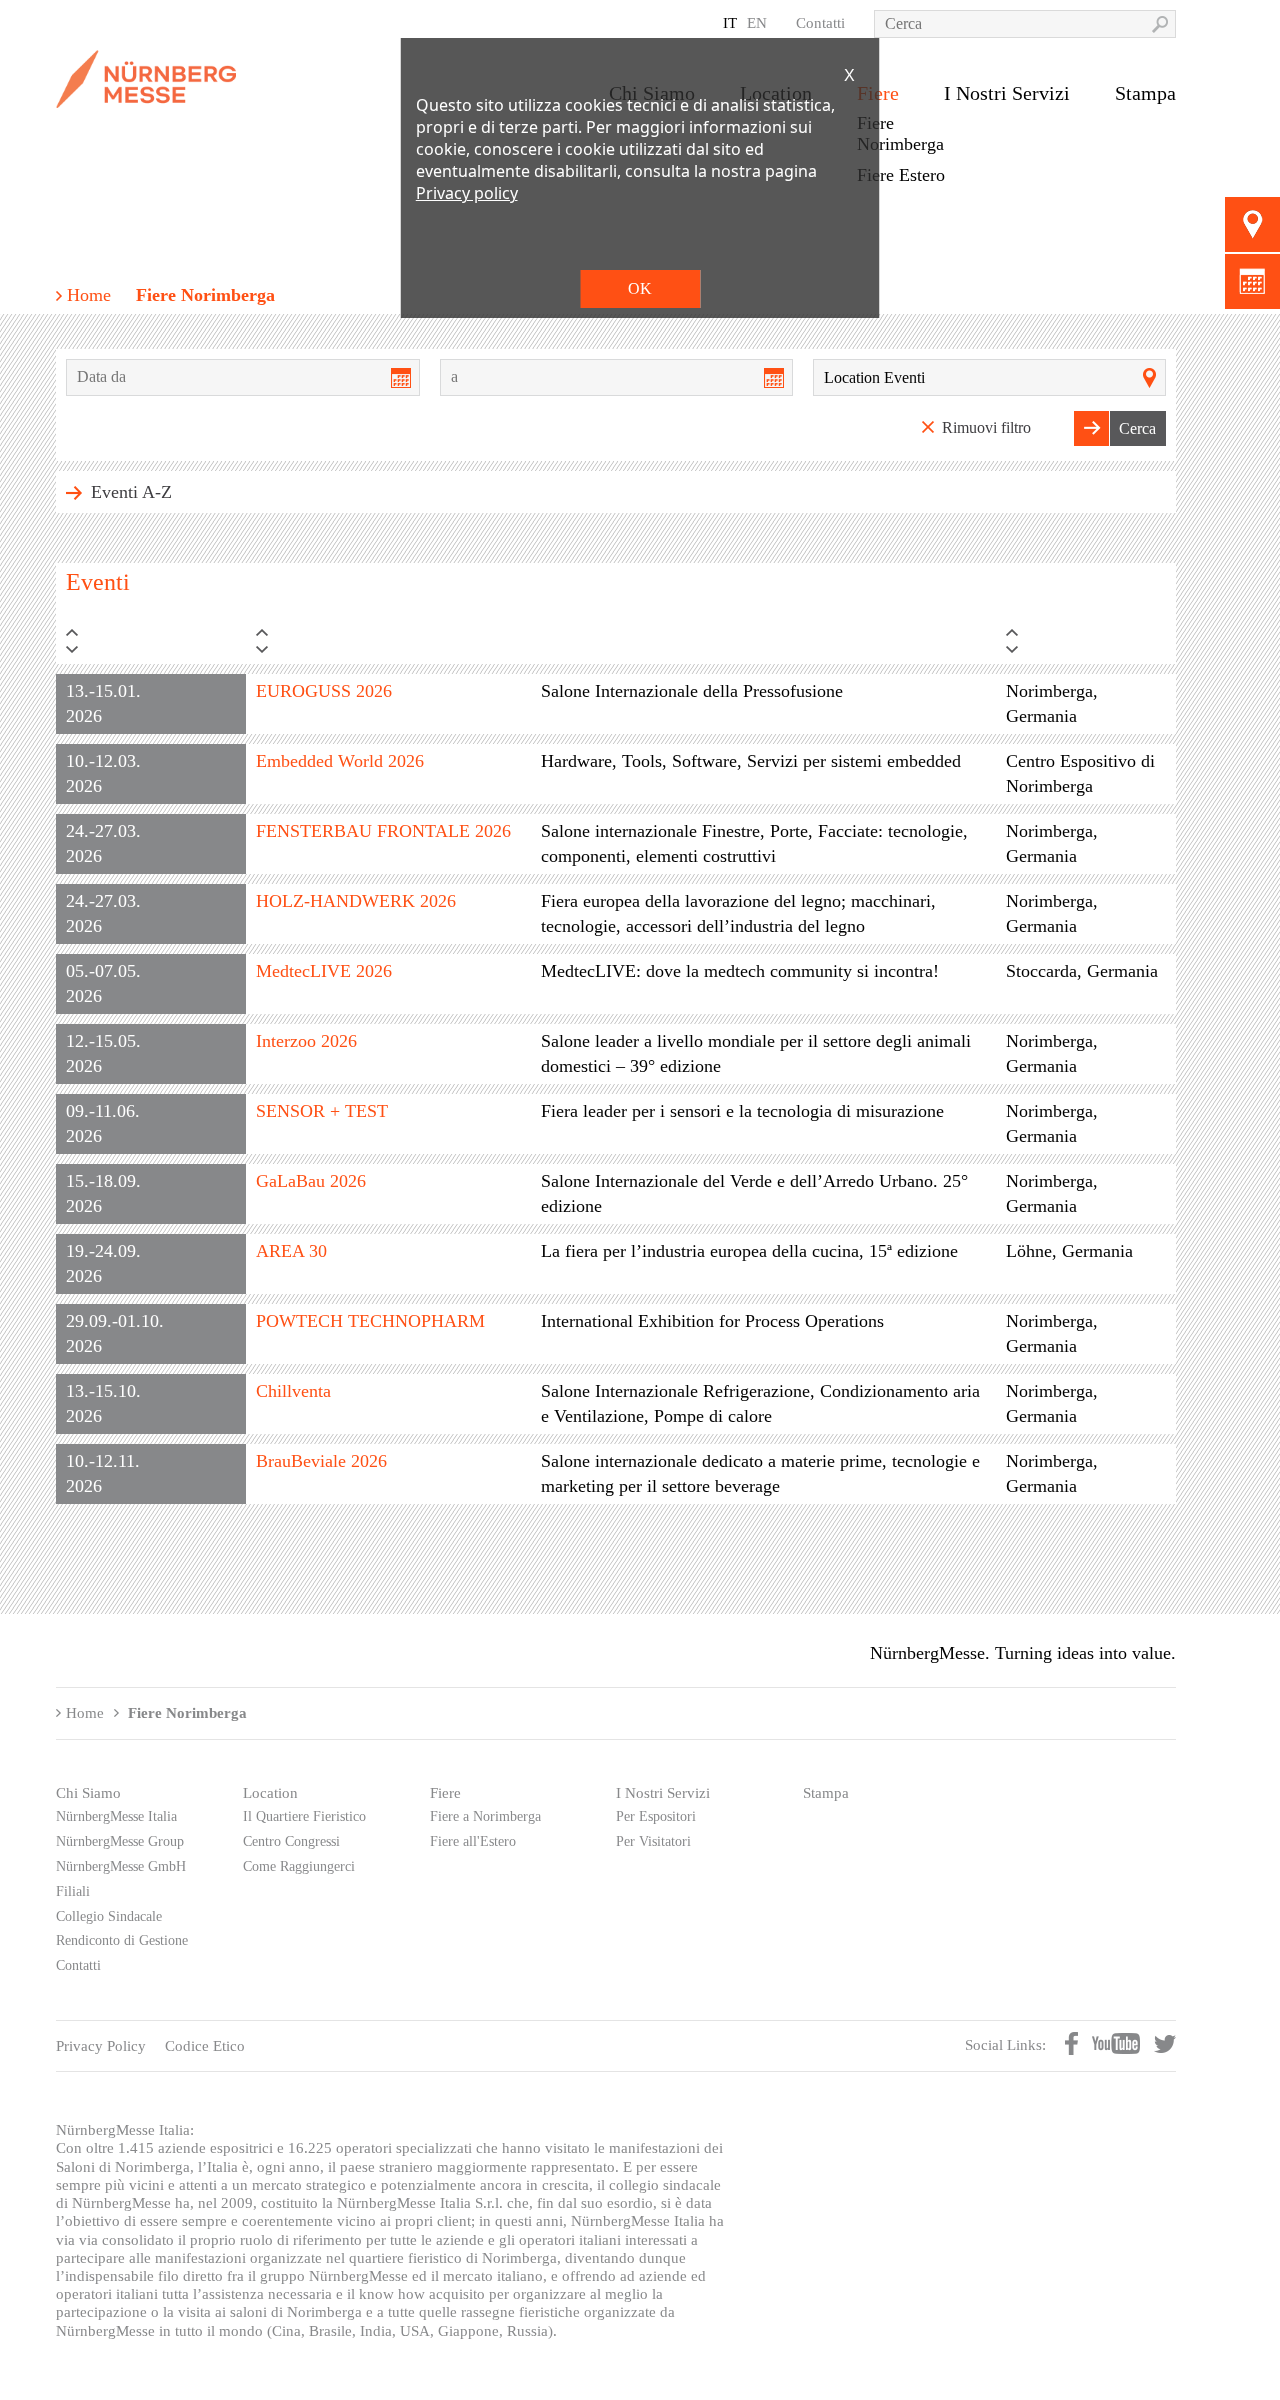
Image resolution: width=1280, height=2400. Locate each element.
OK (640, 288)
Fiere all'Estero (473, 1841)
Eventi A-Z (129, 492)
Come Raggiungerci (299, 1866)
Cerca (1137, 428)
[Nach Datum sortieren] (151, 646)
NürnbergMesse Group (120, 1841)
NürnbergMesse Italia (116, 1816)
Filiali (73, 1891)
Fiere (445, 1792)
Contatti (820, 22)
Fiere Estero (901, 175)
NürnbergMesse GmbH (121, 1866)
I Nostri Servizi (1007, 93)
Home (89, 295)
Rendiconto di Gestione (122, 1940)
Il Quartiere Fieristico (304, 1816)
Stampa (1145, 93)
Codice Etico (205, 2045)
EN (757, 22)
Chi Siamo (88, 1792)
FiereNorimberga (900, 133)
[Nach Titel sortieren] (388, 646)
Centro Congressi (291, 1841)
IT (730, 22)
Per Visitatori (653, 1841)
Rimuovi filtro (986, 428)
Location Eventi (874, 377)
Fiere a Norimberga (485, 1816)
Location (270, 1792)
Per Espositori (656, 1816)
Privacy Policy (101, 2045)
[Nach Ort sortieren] (1086, 646)
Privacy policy (467, 193)
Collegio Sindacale (109, 1916)
